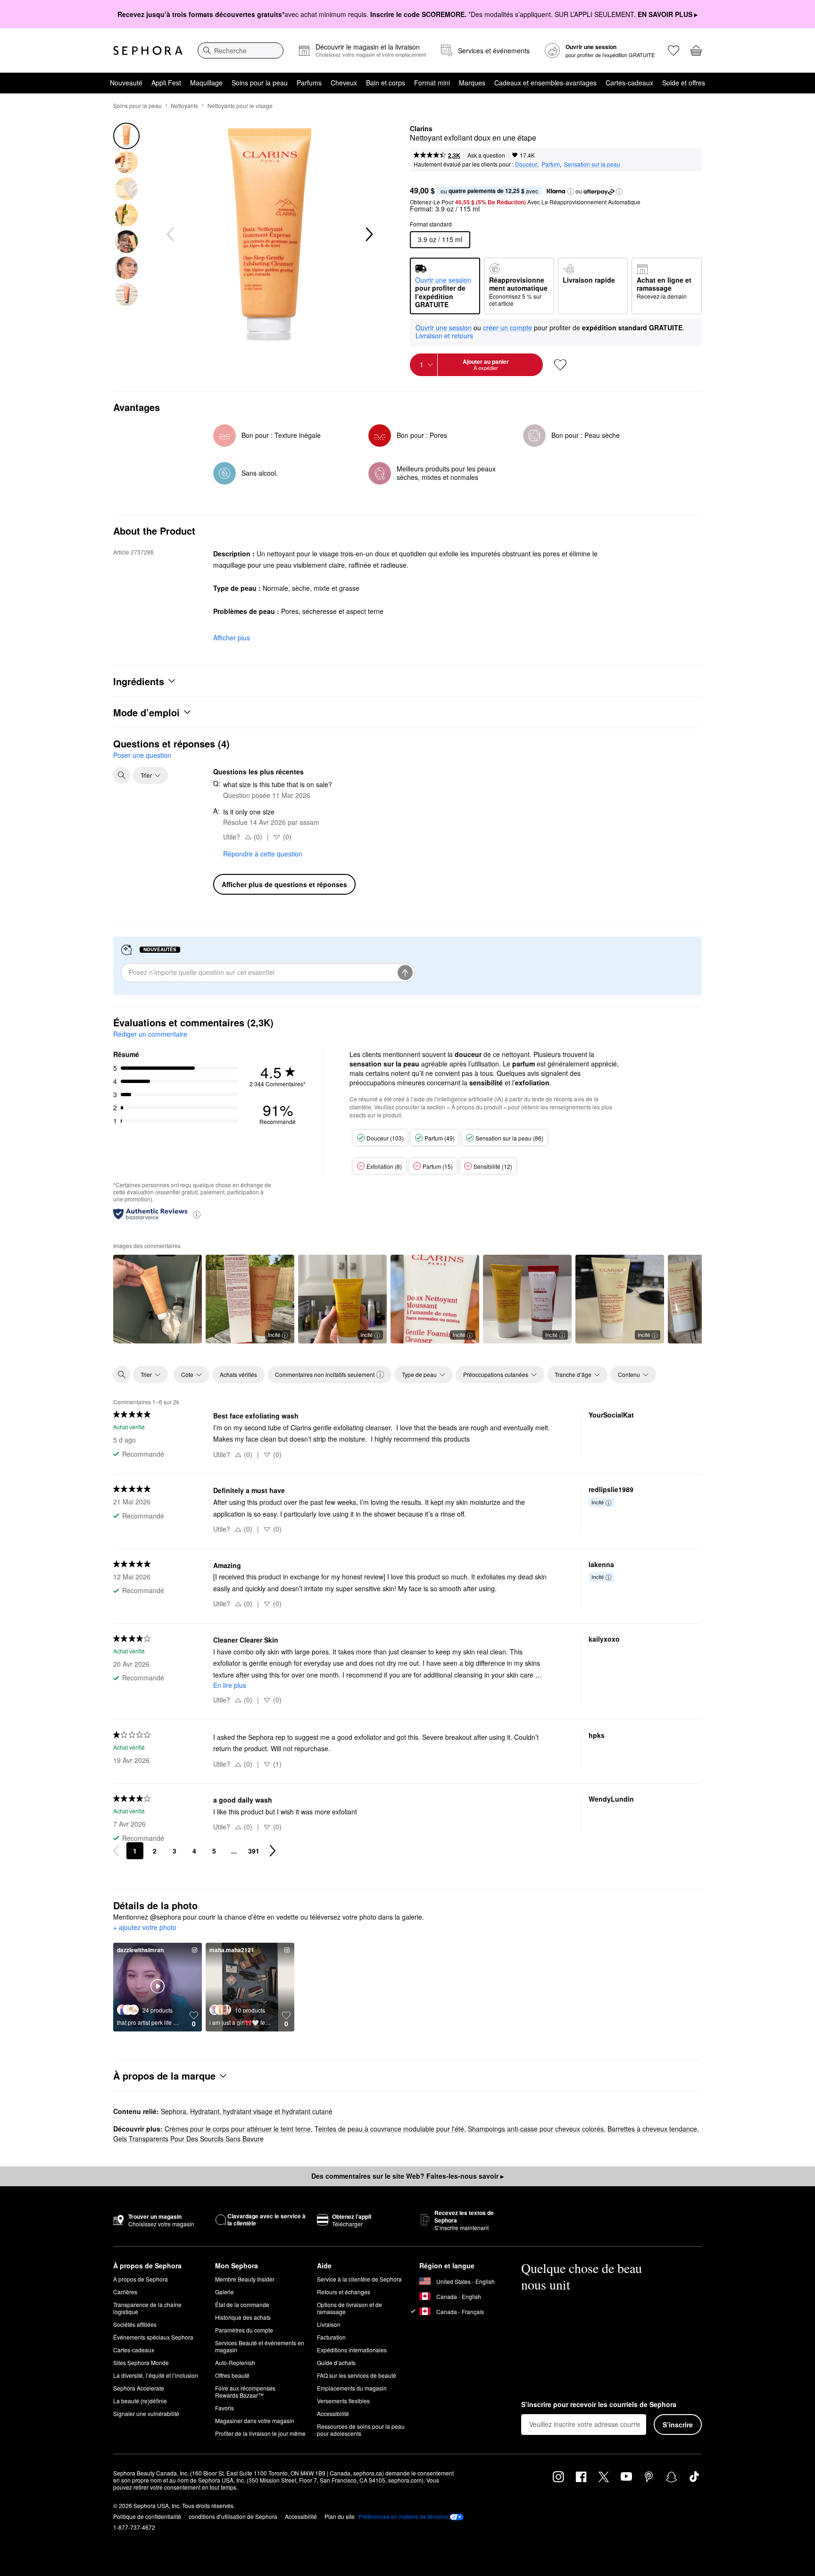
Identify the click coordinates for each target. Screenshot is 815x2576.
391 (254, 1851)
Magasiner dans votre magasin (255, 2421)
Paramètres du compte (244, 2330)
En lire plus (230, 1685)
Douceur (526, 164)
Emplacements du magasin (352, 2388)
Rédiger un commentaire (150, 1034)
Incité (274, 1334)
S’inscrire (678, 2425)
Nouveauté (126, 83)
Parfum (551, 164)
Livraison (329, 2324)
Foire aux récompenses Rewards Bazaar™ (245, 2391)
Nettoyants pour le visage (240, 105)
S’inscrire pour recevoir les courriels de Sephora (599, 2405)
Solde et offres (684, 83)
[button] (571, 192)
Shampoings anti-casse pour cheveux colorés (536, 2129)
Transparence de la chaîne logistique (147, 2308)
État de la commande (242, 2304)
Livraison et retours (444, 336)
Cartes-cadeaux (629, 83)
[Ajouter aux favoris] (560, 365)
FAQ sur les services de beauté (357, 2375)
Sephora (174, 2111)
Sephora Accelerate (139, 2388)
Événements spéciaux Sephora (153, 2337)
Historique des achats (243, 2317)
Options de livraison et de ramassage (349, 2308)
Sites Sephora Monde (141, 2362)
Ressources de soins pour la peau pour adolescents (361, 2430)
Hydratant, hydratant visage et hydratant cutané (261, 2111)
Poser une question (142, 755)
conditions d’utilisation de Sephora (233, 2516)
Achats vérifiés (238, 1374)
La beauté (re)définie (140, 2401)
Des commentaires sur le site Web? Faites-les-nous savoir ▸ (407, 2176)
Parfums (309, 83)
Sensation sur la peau (592, 164)
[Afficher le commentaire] (158, 1299)
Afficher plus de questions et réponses (284, 884)
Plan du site (340, 2516)
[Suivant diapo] (368, 235)
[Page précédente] (116, 1851)
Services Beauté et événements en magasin (260, 2346)
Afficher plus (232, 638)
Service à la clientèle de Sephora (359, 2279)
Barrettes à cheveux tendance (652, 2129)
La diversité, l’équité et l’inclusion (156, 2375)
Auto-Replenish (235, 2362)
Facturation (331, 2337)
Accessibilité (333, 2413)
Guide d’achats (336, 2362)
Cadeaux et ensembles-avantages (545, 83)
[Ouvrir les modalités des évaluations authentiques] (197, 1214)
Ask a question (486, 155)
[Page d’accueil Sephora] (148, 50)
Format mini (432, 83)
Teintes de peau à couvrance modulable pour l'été (389, 2129)
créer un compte (507, 328)
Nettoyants (184, 105)
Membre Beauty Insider (245, 2279)
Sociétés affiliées (135, 2324)
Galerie (225, 2292)
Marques (472, 83)
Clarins (421, 129)
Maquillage (206, 83)
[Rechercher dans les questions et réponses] (122, 775)
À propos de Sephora (141, 2279)
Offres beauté (232, 2375)
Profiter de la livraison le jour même (260, 2433)
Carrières (125, 2292)
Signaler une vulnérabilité (146, 2413)
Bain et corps (386, 83)
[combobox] (241, 50)
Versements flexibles (343, 2401)
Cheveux (344, 83)
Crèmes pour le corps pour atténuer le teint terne (238, 2129)
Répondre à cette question (263, 854)
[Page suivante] (273, 1851)
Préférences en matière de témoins (403, 2517)
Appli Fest (166, 83)
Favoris (225, 2408)
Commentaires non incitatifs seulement (325, 1374)
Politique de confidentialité (147, 2516)
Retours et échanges (344, 2292)
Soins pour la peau (260, 83)
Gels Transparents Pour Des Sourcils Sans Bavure (188, 2139)
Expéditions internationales (352, 2350)
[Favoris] (674, 50)
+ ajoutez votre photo (145, 1928)
